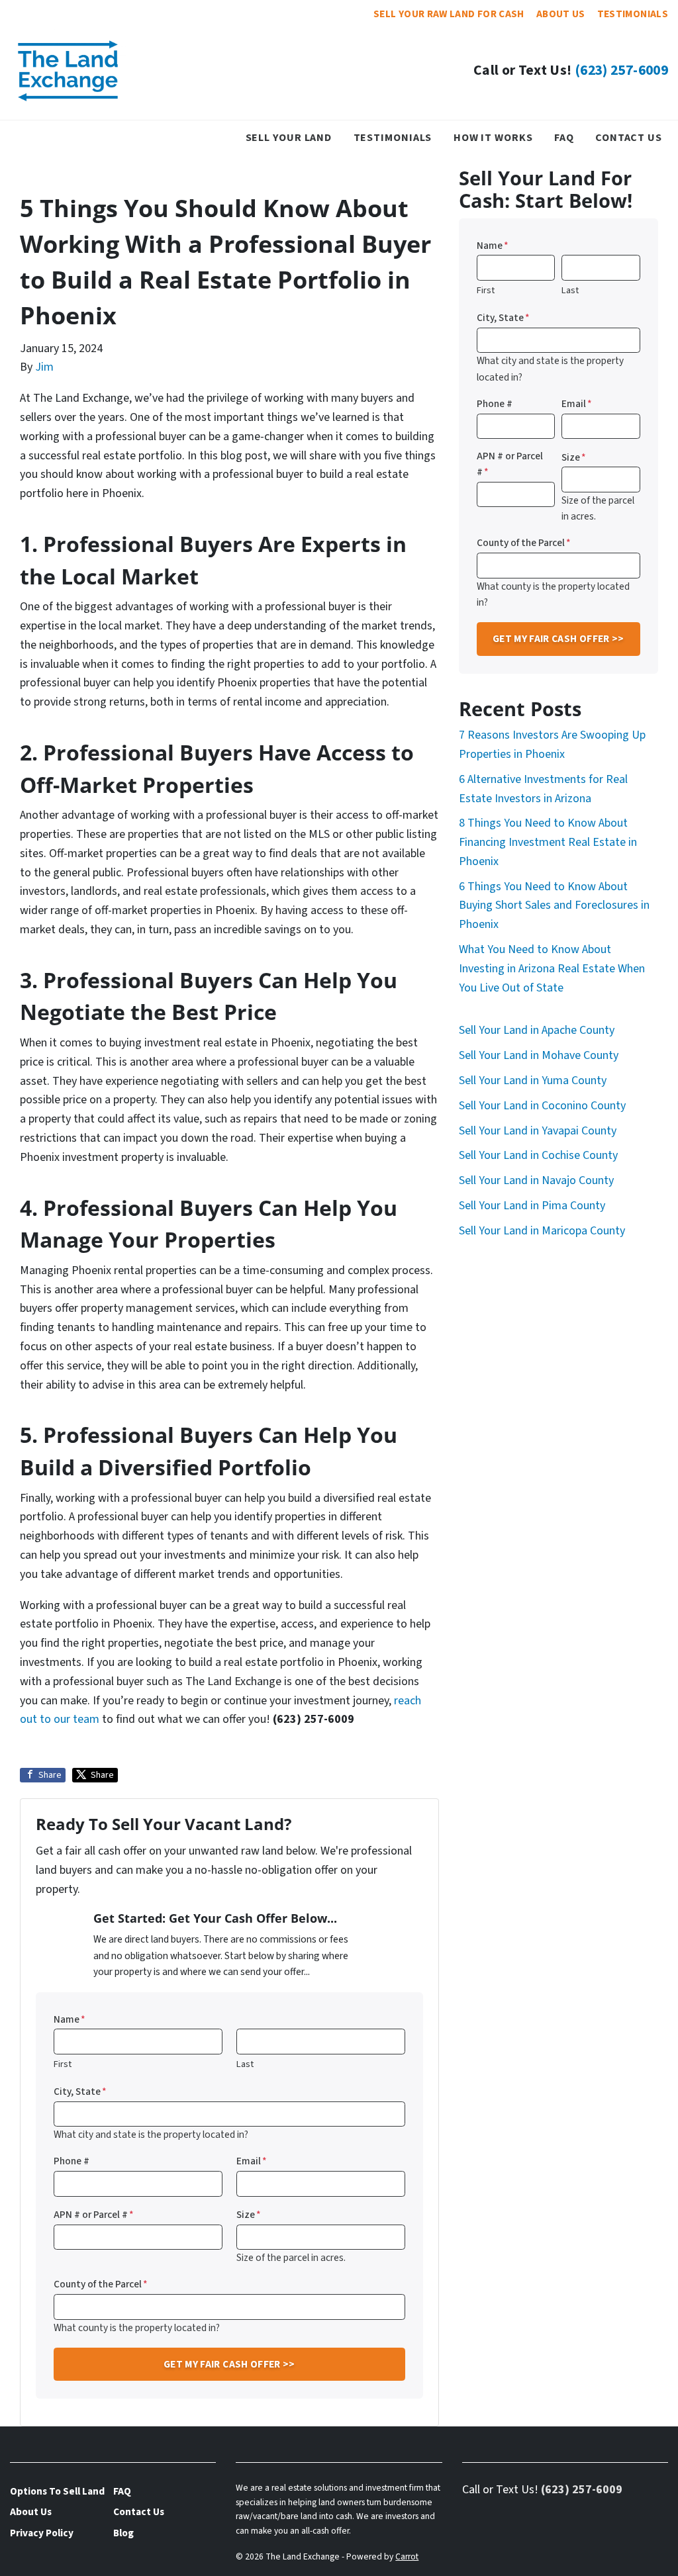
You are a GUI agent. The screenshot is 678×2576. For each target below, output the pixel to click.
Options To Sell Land (57, 2491)
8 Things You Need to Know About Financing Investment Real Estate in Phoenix (548, 842)
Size (249, 2215)
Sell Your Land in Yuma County (533, 1081)
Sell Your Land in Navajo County (536, 1180)
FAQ (564, 137)
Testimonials (633, 14)
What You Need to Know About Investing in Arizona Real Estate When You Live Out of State (552, 969)
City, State (80, 2092)
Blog (123, 2533)
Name (70, 2019)
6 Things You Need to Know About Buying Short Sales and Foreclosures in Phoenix (554, 906)
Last (245, 2064)
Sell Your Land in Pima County (532, 1206)
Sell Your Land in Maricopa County (542, 1231)
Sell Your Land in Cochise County (538, 1155)
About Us (561, 14)
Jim (44, 367)
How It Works (493, 137)
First (63, 2064)
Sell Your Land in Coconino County (542, 1106)
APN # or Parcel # (94, 2215)
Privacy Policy (42, 2533)
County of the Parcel (101, 2284)
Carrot (407, 2556)
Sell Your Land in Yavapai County (538, 1131)
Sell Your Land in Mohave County (539, 1055)
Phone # (72, 2161)
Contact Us (629, 137)
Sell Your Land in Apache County (537, 1030)
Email (252, 2161)
